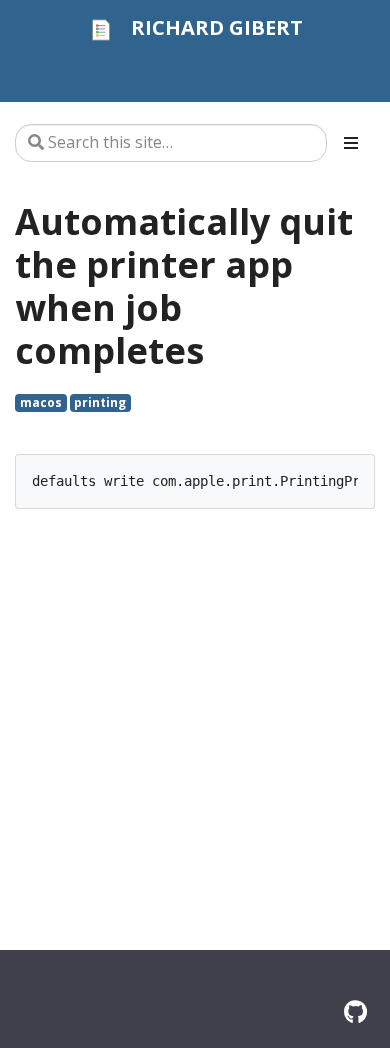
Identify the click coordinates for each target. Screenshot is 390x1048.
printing (100, 402)
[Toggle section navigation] (351, 143)
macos (41, 402)
